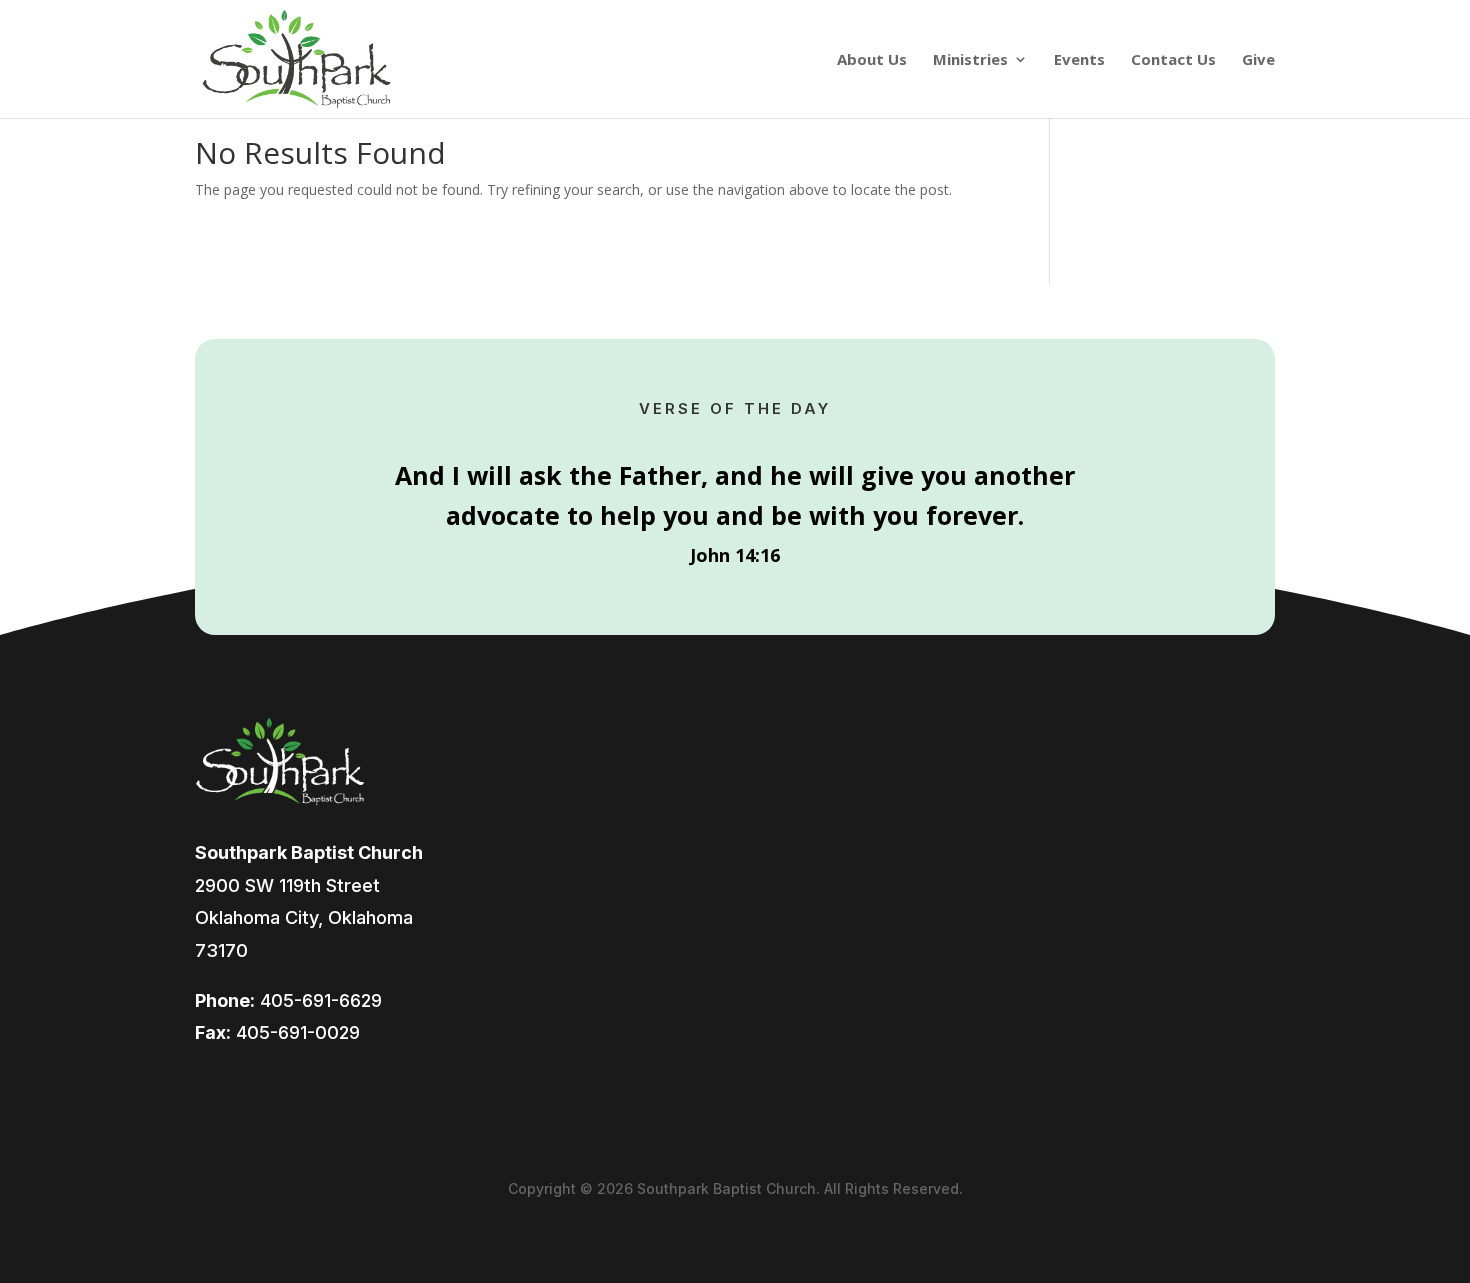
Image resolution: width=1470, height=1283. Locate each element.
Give (1258, 60)
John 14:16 (735, 555)
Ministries (970, 60)
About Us (872, 60)
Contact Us (1173, 60)
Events (1079, 60)
